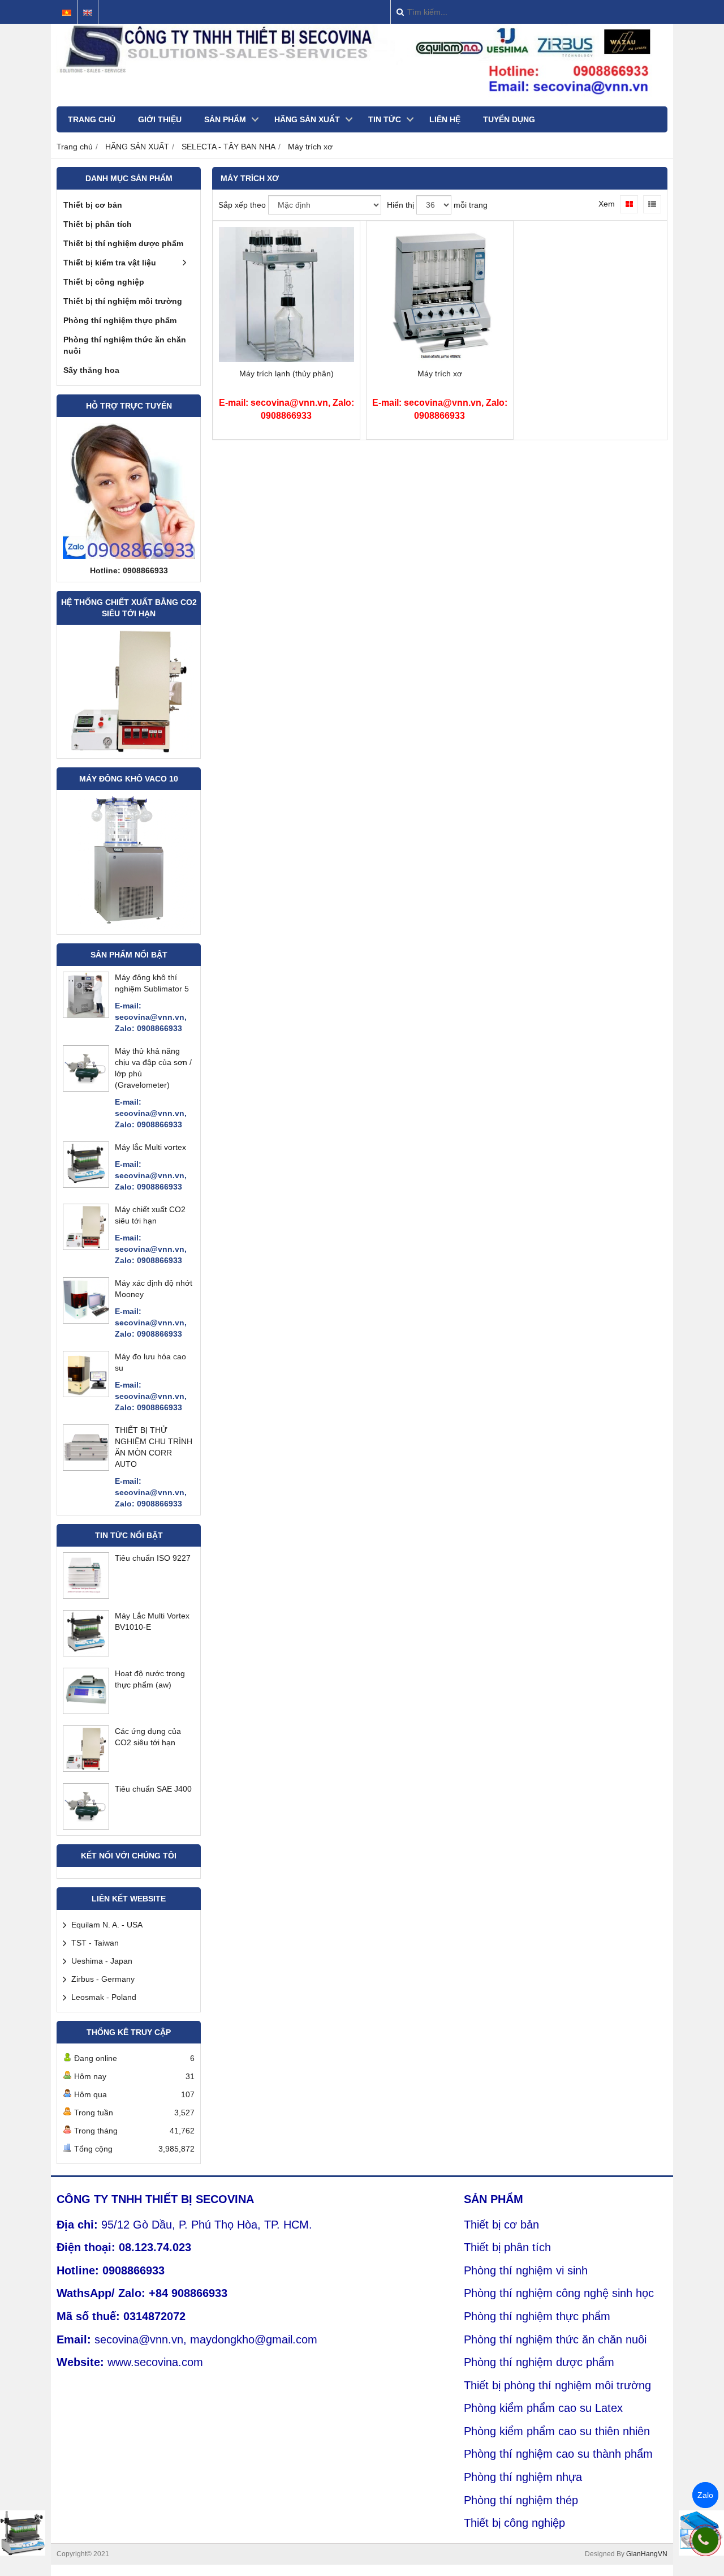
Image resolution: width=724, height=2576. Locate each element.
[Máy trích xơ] (440, 359)
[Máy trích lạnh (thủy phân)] (286, 359)
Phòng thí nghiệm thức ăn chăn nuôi (125, 345)
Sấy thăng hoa (91, 370)
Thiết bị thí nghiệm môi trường (123, 301)
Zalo (705, 2495)
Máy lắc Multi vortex (150, 1147)
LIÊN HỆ (445, 119)
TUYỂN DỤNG (509, 119)
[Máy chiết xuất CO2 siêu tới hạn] (86, 1247)
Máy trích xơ (440, 373)
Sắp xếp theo (242, 205)
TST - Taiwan (95, 1943)
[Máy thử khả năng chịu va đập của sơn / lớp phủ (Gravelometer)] (86, 1088)
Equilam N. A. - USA (107, 1925)
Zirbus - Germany (103, 1979)
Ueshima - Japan (102, 1961)
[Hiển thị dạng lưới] (629, 204)
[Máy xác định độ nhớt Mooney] (86, 1320)
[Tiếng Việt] (67, 13)
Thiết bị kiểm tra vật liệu (110, 263)
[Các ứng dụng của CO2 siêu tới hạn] (86, 1768)
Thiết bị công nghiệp (104, 282)
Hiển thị (400, 205)
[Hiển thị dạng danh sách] (652, 204)
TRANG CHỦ (92, 119)
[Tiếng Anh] (88, 13)
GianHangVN (647, 2554)
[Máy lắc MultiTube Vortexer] (23, 2533)
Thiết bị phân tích (98, 224)
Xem (607, 204)
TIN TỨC (385, 119)
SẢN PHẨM (225, 119)
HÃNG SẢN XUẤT (307, 119)
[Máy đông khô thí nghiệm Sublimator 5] (86, 1015)
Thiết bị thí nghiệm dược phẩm (123, 243)
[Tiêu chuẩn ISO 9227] (86, 1595)
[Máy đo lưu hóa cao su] (86, 1394)
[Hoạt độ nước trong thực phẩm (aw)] (86, 1711)
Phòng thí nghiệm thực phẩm (120, 320)
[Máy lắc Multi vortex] (86, 1184)
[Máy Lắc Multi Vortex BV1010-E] (86, 1653)
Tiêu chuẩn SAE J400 (153, 1789)
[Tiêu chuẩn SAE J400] (86, 1826)
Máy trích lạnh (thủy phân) (286, 373)
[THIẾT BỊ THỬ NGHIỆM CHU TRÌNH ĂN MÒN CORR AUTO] (86, 1467)
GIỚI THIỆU (160, 119)
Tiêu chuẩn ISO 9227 (153, 1558)
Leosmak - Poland (104, 1997)
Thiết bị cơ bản (93, 205)
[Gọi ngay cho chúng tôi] (705, 2540)
